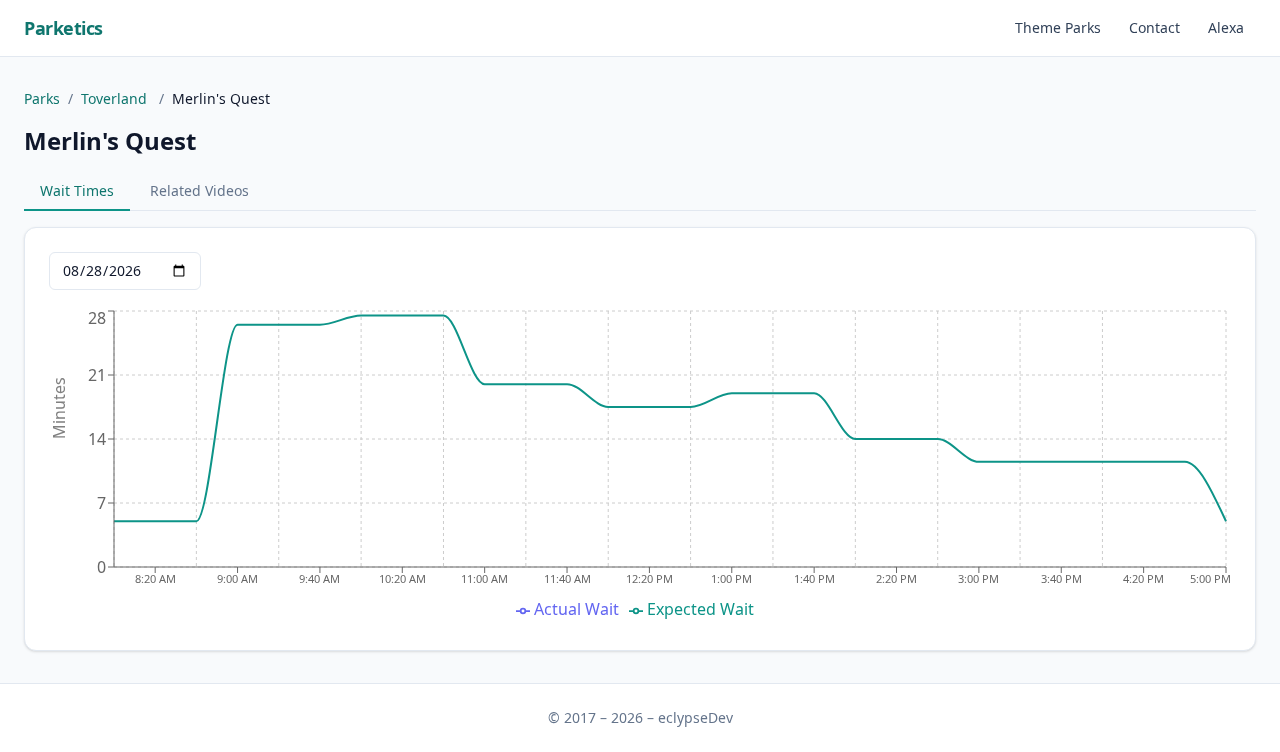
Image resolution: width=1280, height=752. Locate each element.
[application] (640, 466)
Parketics (63, 28)
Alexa (1226, 27)
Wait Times (77, 190)
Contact (1154, 27)
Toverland (116, 98)
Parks (42, 98)
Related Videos (199, 190)
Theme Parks (1058, 27)
